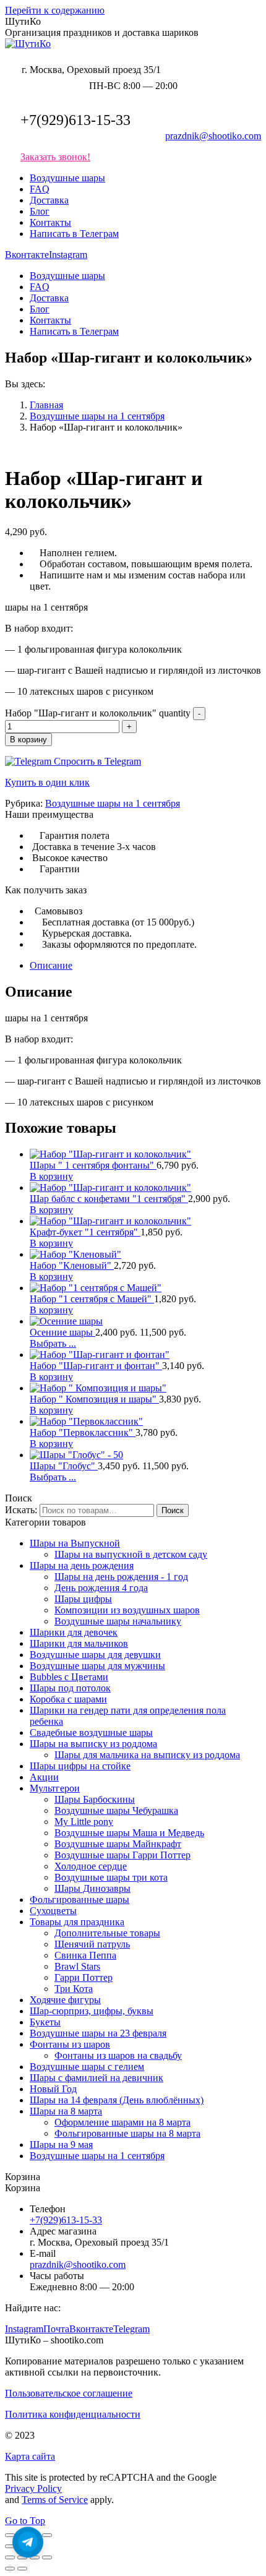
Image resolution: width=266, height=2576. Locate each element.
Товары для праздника (77, 1922)
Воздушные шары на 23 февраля (98, 2033)
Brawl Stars (77, 1966)
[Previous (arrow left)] (10, 2569)
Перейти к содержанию (55, 10)
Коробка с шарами (68, 1699)
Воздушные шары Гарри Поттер (122, 1855)
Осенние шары (62, 1332)
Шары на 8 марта (66, 2111)
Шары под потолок (70, 1688)
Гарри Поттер (84, 1977)
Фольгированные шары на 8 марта (127, 2133)
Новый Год (53, 2089)
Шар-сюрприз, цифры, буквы (92, 2011)
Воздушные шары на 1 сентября (113, 803)
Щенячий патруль (92, 1944)
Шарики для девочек (74, 1632)
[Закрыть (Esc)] (10, 2535)
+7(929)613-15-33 (75, 120)
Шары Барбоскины (95, 1799)
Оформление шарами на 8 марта (122, 2122)
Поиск (173, 1510)
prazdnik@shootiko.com (213, 136)
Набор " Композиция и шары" (94, 1399)
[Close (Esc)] (10, 2557)
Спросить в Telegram (96, 761)
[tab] (145, 966)
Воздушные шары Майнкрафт (118, 1844)
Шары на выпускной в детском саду (131, 1554)
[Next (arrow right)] (22, 2569)
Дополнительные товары (107, 1933)
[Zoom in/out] (47, 2557)
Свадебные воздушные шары (91, 1732)
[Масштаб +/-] (47, 2535)
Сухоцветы (53, 1911)
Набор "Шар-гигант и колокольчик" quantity (98, 713)
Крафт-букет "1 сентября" (85, 1232)
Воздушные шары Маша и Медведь (129, 1833)
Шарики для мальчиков (79, 1643)
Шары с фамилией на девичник (97, 2078)
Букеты (45, 2022)
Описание (51, 965)
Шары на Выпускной (75, 1543)
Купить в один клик (47, 782)
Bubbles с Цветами (69, 1677)
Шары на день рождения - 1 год (121, 1577)
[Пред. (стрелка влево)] (10, 2546)
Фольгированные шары (79, 1900)
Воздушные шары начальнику (118, 1621)
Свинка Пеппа (85, 1955)
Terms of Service (55, 2500)
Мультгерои (55, 1788)
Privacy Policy (33, 2488)
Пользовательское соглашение (69, 2393)
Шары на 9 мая (61, 2145)
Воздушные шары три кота (111, 1877)
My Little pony (84, 1822)
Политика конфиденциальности (73, 2414)
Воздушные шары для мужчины (97, 1666)
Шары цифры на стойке (80, 1766)
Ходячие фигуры (65, 2000)
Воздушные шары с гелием (87, 2067)
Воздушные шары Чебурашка (116, 1810)
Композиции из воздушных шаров (127, 1610)
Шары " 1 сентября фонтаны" (93, 1165)
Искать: (21, 1510)
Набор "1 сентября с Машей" (92, 1299)
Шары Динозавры (92, 1888)
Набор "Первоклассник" (83, 1432)
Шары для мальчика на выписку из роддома (147, 1755)
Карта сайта (30, 2456)
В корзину (28, 740)
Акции (44, 1777)
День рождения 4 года (101, 1588)
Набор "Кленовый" (72, 1265)
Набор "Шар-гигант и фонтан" (96, 1366)
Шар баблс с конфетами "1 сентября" (109, 1199)
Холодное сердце (91, 1866)
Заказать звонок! (55, 157)
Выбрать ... (53, 1343)
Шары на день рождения (82, 1565)
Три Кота (74, 1989)
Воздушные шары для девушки (95, 1655)
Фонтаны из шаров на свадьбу (118, 2055)
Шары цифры (83, 1599)
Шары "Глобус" (64, 1466)
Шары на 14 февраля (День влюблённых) (117, 2100)
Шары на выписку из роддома (93, 1744)
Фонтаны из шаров (70, 2044)
